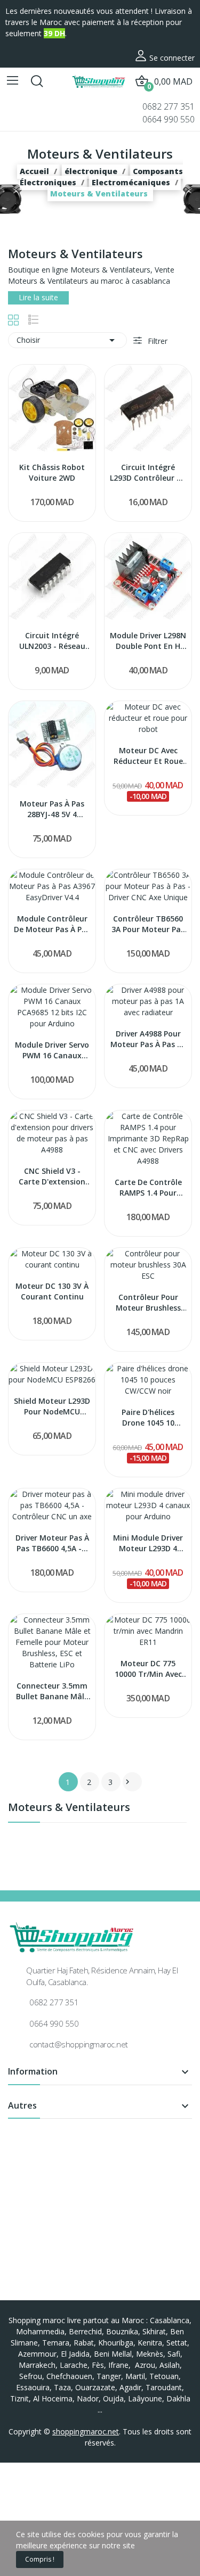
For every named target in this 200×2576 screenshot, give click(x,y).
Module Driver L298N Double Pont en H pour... (148, 641)
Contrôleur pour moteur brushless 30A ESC (148, 1302)
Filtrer (157, 341)
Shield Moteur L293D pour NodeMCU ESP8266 (52, 1406)
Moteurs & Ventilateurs (69, 1808)
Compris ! (40, 2559)
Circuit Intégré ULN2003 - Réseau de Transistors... (52, 641)
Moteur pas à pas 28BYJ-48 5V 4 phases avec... (52, 809)
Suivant (127, 1782)
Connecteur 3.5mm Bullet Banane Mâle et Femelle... (52, 1691)
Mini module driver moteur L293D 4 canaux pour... (148, 1543)
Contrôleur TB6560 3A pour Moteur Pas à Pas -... (148, 924)
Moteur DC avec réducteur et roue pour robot (148, 756)
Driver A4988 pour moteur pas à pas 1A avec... (148, 1039)
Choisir (67, 340)
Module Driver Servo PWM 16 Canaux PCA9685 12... (52, 1050)
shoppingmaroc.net (86, 2431)
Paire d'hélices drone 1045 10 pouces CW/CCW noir (148, 1417)
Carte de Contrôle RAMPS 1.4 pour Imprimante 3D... (148, 1187)
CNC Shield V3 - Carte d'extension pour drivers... (52, 1176)
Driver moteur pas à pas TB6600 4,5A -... (52, 1543)
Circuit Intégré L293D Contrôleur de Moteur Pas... (148, 472)
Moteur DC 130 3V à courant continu (52, 1291)
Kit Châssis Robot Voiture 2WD (52, 472)
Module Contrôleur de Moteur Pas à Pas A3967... (52, 924)
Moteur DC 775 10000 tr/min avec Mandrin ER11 (148, 1669)
